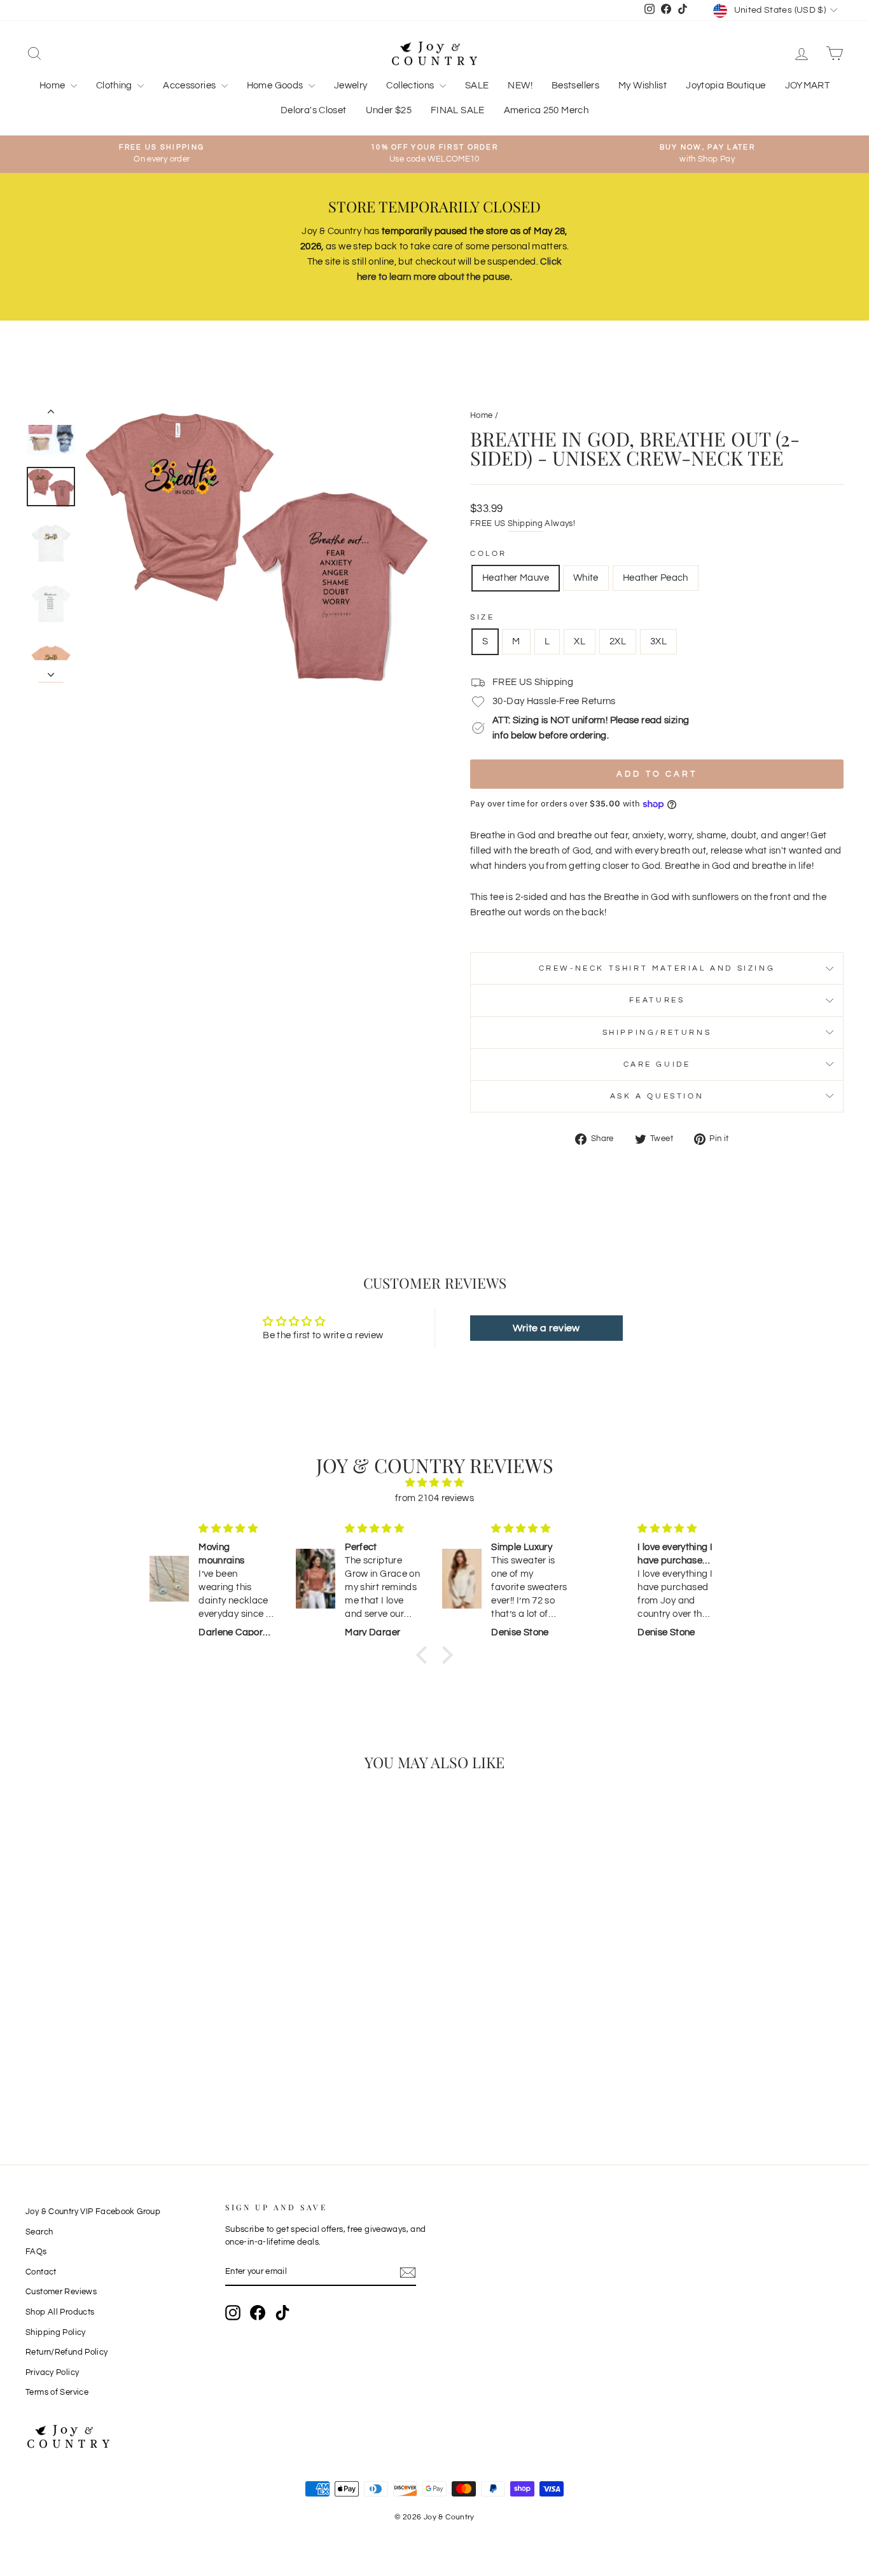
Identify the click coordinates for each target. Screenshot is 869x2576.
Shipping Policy (56, 2333)
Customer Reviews (61, 2292)
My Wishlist (643, 86)
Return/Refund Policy (67, 2352)
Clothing (115, 86)
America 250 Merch (546, 110)
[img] (434, 1483)
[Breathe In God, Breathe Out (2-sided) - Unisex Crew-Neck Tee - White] (122, 2073)
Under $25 (389, 110)
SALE (477, 86)
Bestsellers (575, 86)
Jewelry (351, 86)
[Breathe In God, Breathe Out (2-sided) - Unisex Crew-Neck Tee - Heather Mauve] (105, 2073)
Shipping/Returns (657, 1033)
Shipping (525, 524)
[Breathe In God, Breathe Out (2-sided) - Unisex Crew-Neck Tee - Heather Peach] (140, 2073)
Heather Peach (656, 578)
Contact (41, 2272)
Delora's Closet (314, 110)
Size (482, 617)
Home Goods (276, 86)
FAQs (36, 2252)
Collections (411, 86)
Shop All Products (60, 2312)
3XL (658, 641)
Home (53, 86)
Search (39, 2232)
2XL (618, 641)
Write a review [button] (546, 1328)
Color (489, 554)
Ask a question (657, 1096)
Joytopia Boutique (726, 86)
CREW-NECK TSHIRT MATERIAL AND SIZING (657, 968)
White (586, 578)
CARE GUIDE (657, 1064)
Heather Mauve (516, 578)
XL (580, 641)
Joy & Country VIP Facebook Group (93, 2212)
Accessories (191, 86)
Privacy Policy (52, 2373)
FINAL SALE (458, 110)
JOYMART (808, 86)
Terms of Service (57, 2392)
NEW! (520, 86)
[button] (425, 1655)
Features (657, 1000)
